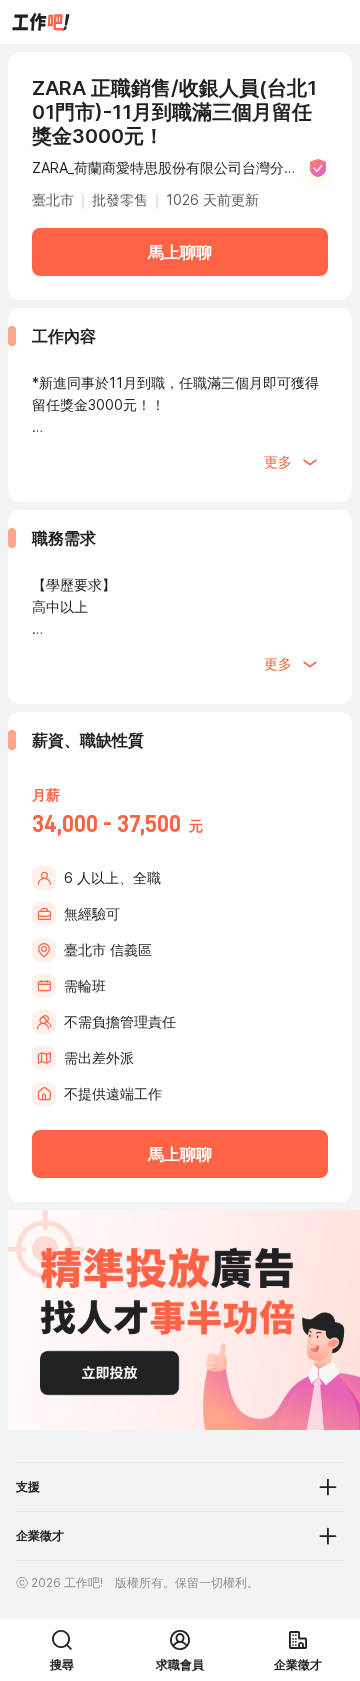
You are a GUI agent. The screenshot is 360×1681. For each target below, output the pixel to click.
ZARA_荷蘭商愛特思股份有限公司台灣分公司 (165, 169)
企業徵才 (40, 1535)
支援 (28, 1486)
